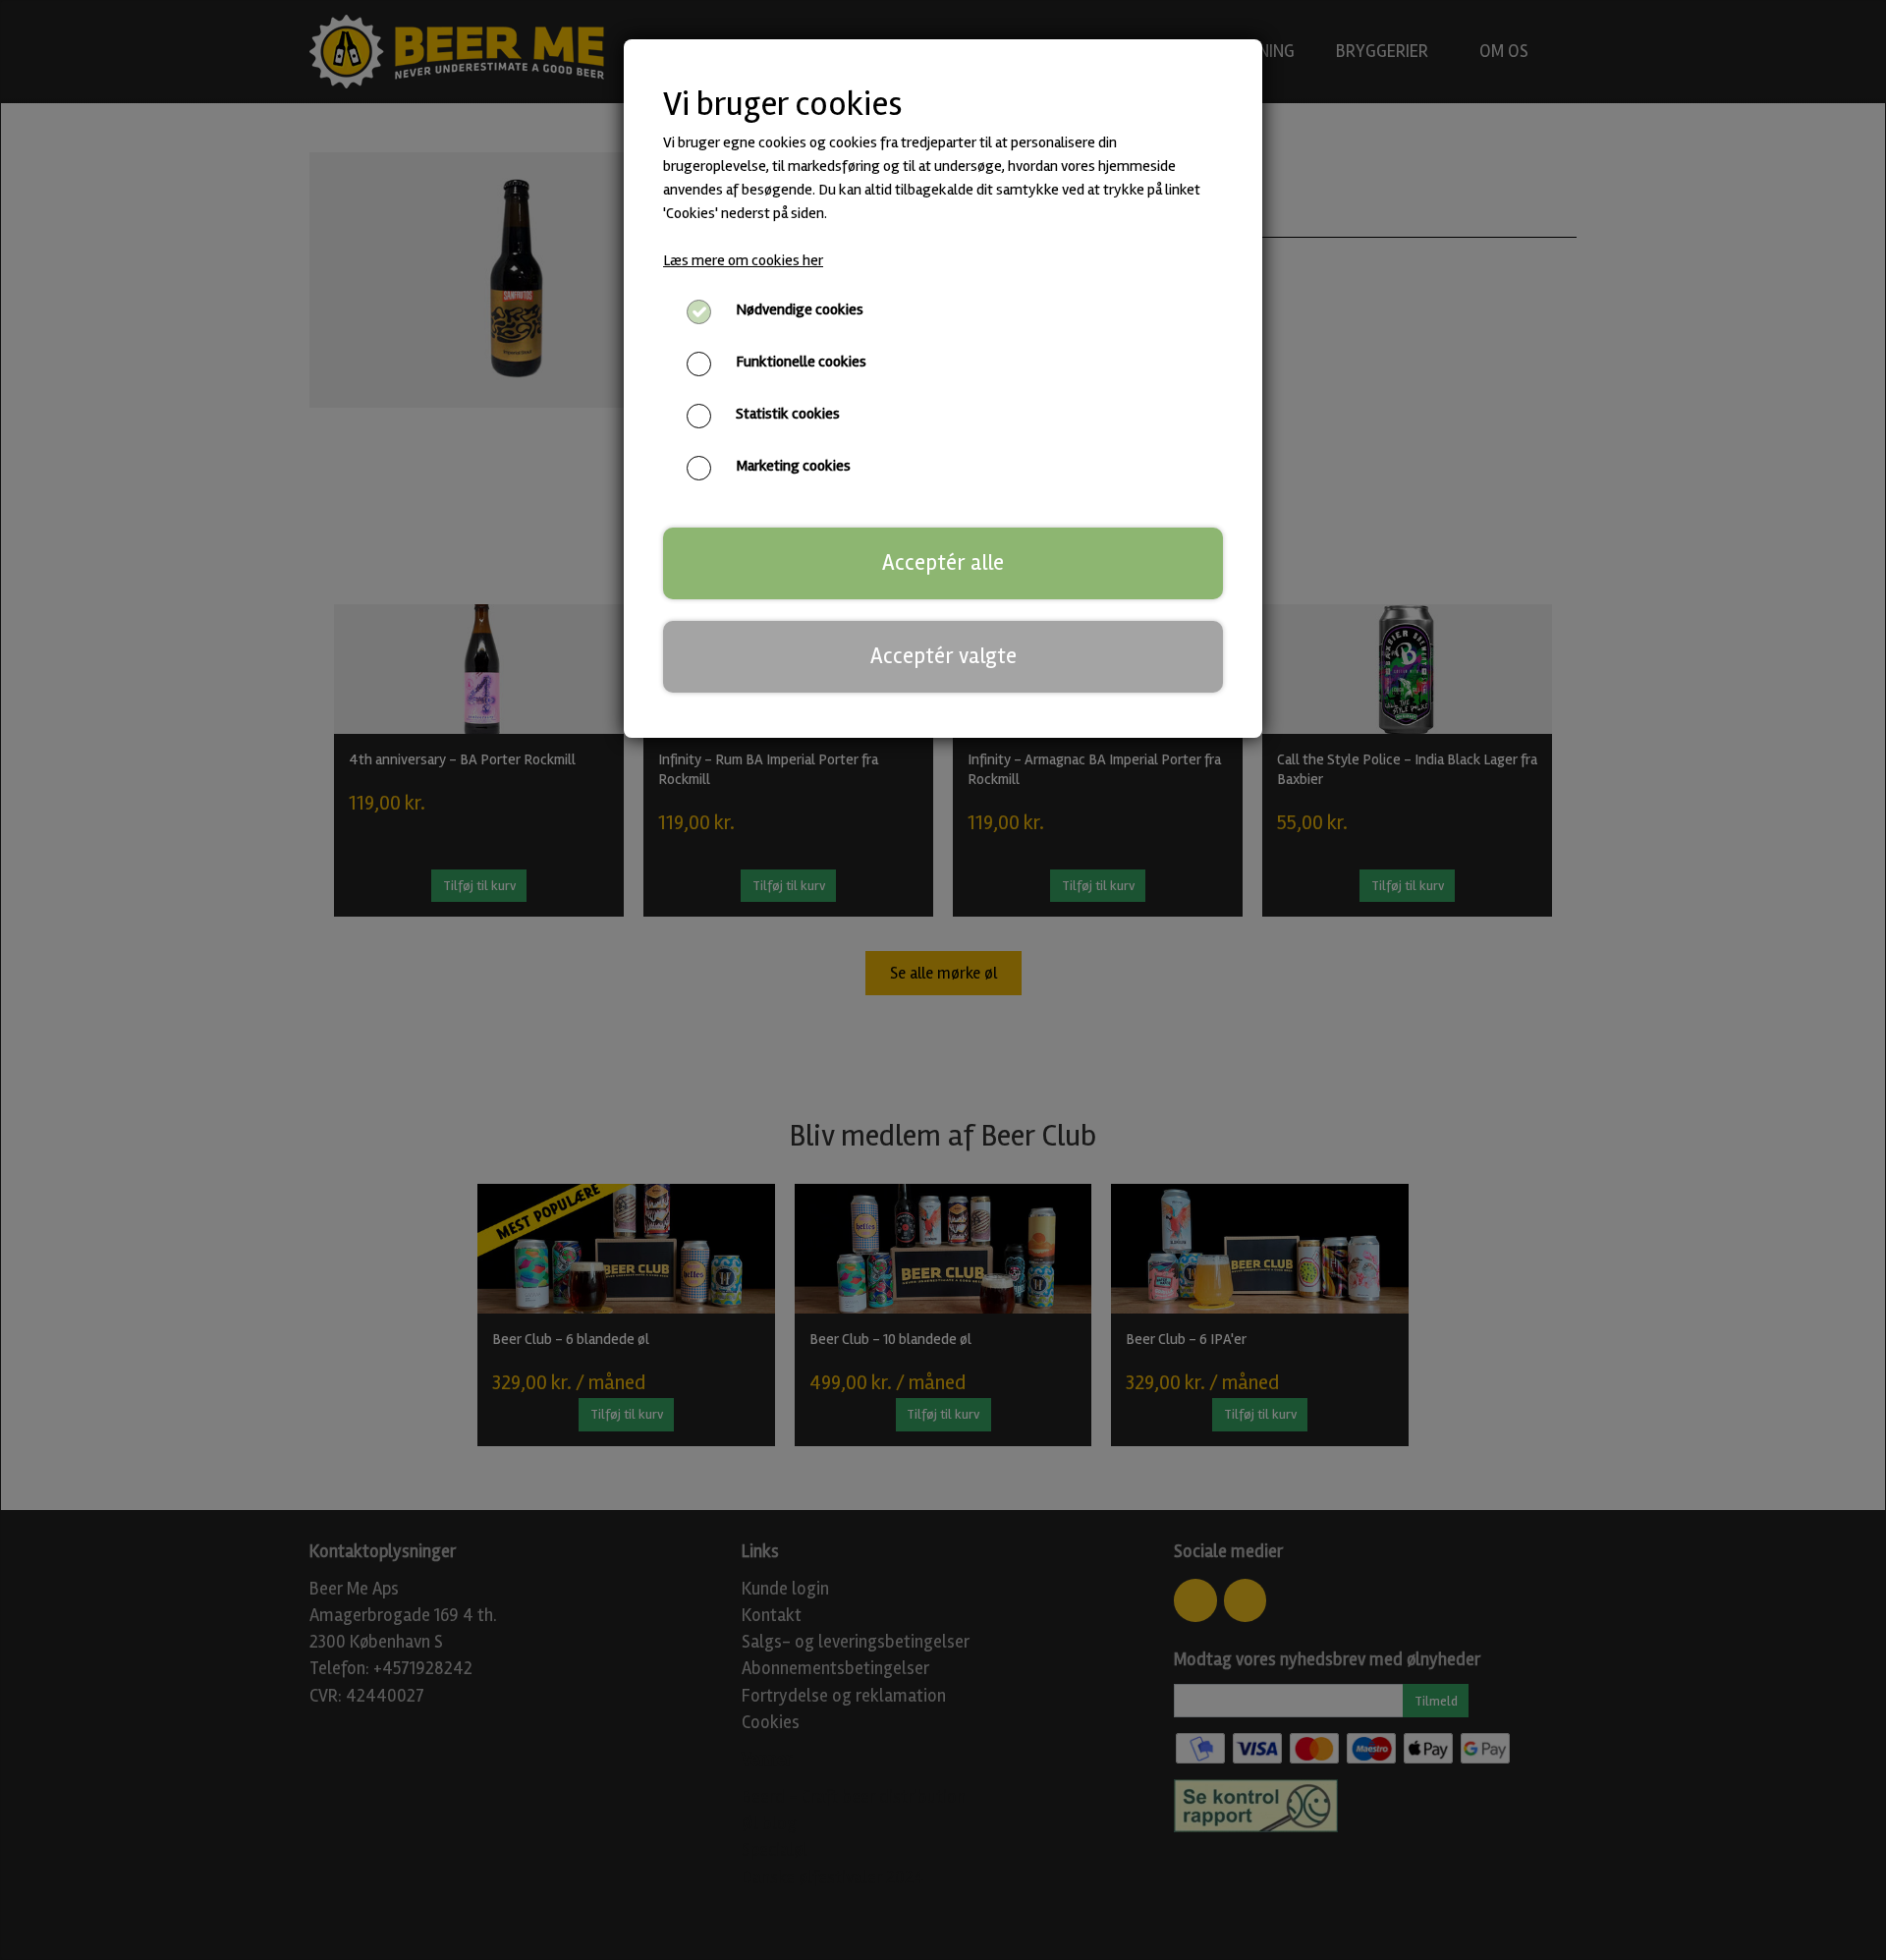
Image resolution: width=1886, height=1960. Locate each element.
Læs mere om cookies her (743, 260)
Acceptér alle (943, 563)
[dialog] (943, 980)
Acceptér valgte (943, 656)
